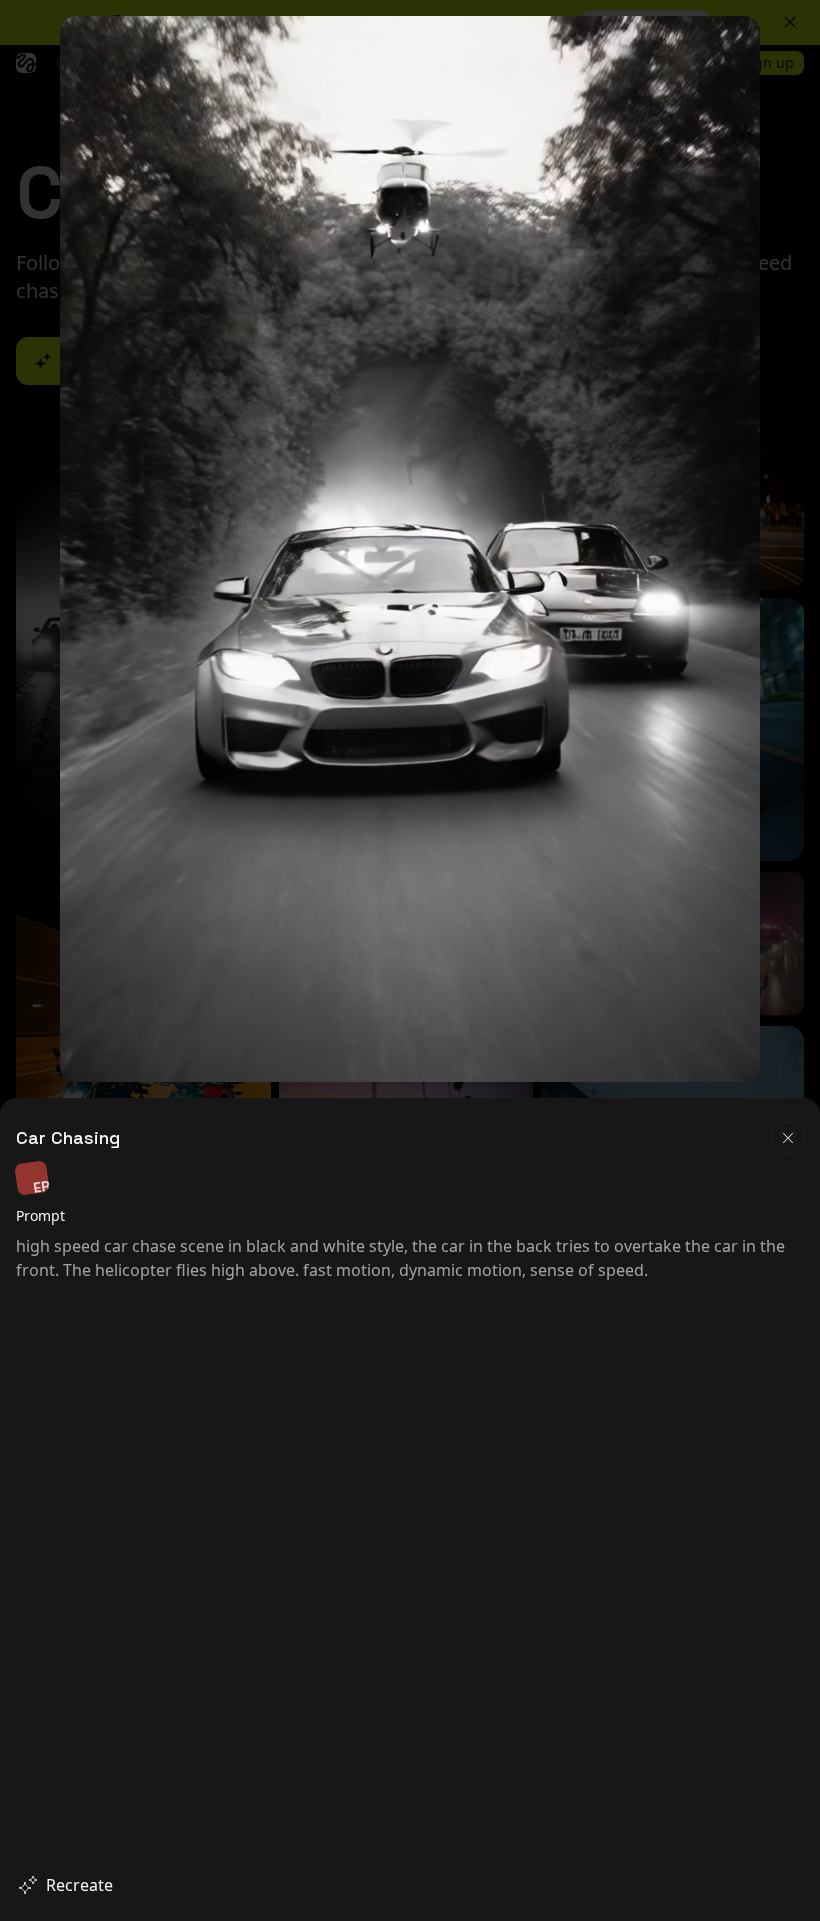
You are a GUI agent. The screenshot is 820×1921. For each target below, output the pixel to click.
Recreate (79, 1885)
